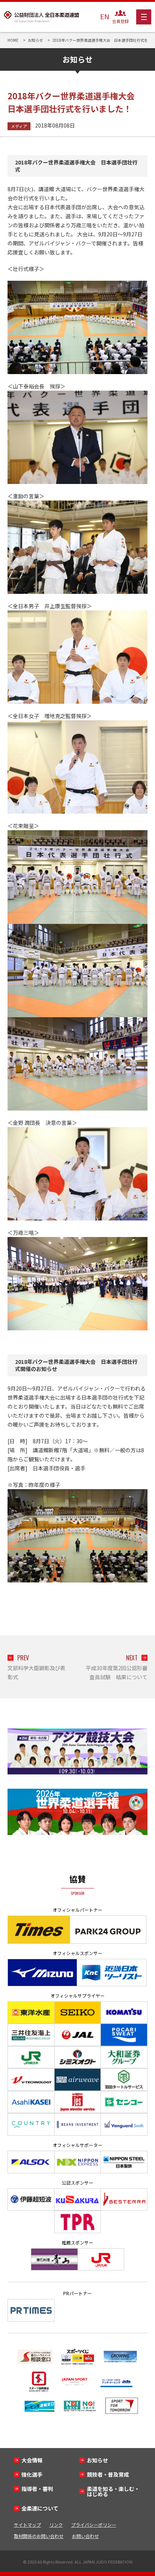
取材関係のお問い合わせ (39, 2536)
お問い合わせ (85, 2536)
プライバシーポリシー (94, 2525)
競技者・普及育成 (108, 2474)
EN (105, 16)
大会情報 (32, 2460)
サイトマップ (27, 2525)
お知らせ (97, 2460)
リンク (56, 2525)
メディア (19, 126)
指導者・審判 (37, 2489)
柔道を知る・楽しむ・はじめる (113, 2491)
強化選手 (32, 2474)
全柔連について (40, 2508)
